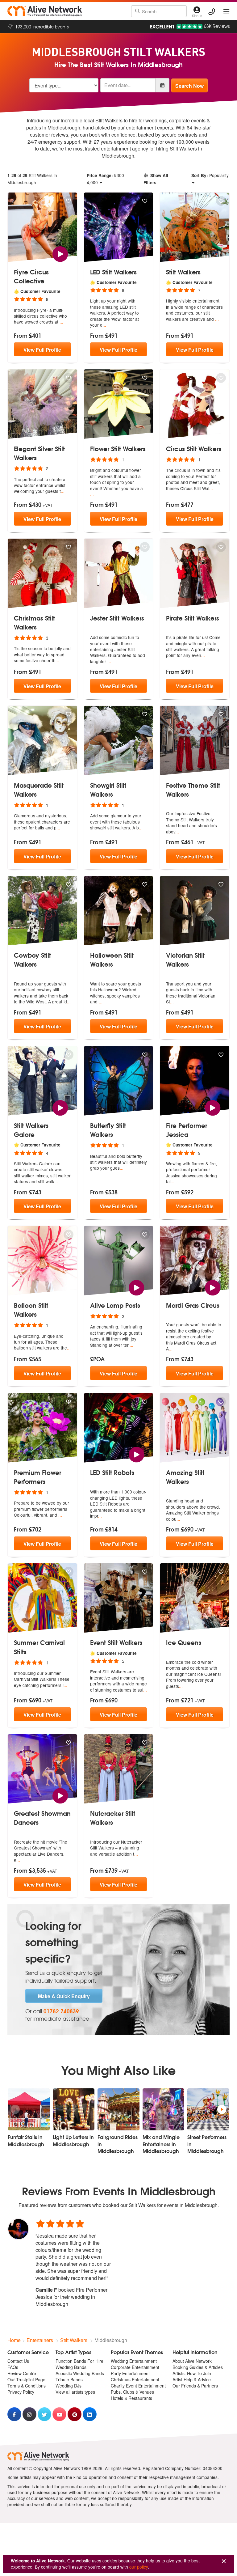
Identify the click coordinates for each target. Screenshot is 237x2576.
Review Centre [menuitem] (22, 2373)
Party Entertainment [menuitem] (130, 2373)
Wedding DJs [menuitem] (69, 2386)
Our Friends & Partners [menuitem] (195, 2386)
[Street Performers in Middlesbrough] (208, 2109)
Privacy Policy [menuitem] (21, 2392)
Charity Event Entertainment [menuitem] (138, 2386)
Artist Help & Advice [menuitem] (192, 2379)
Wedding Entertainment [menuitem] (134, 2361)
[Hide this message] (224, 2561)
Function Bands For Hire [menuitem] (79, 2361)
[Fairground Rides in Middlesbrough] (118, 2109)
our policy (139, 2567)
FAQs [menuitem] (13, 2367)
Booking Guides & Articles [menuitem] (198, 2367)
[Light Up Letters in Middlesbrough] (74, 2109)
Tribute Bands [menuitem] (69, 2379)
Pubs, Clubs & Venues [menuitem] (132, 2392)
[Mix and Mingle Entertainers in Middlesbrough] (164, 2109)
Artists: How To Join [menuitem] (192, 2373)
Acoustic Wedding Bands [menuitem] (80, 2373)
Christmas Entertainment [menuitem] (135, 2379)
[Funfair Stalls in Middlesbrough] (29, 2109)
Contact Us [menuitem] (18, 2361)
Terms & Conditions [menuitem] (27, 2386)
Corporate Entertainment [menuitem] (135, 2367)
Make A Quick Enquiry (64, 1996)
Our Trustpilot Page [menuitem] (26, 2379)
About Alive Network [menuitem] (192, 2361)
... (61, 322)
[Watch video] (60, 254)
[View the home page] (45, 11)
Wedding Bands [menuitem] (71, 2367)
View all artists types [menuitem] (75, 2392)
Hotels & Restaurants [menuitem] (131, 2398)
